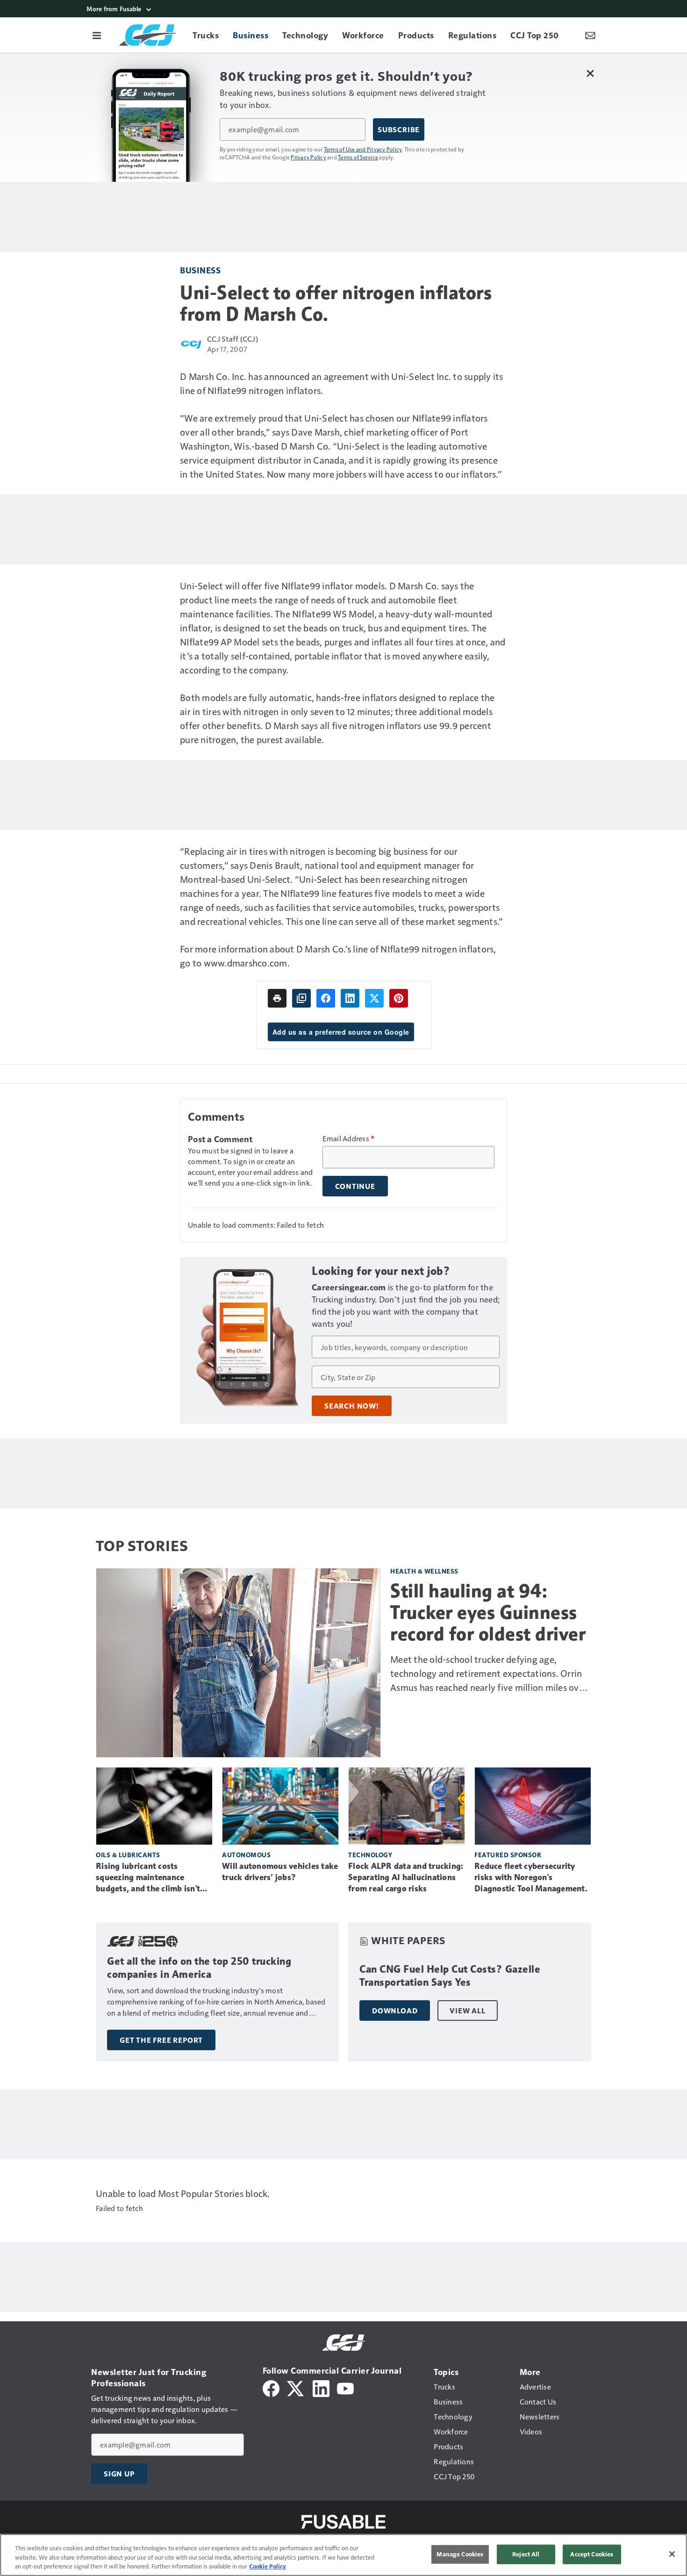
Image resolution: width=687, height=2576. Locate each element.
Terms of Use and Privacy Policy (363, 149)
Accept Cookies (592, 2554)
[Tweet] (374, 998)
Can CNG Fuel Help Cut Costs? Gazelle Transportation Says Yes (450, 1976)
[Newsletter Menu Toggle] (590, 35)
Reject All (526, 2554)
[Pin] (399, 998)
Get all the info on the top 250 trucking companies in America (199, 1968)
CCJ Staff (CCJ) (233, 339)
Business (200, 270)
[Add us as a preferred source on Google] (301, 998)
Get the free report (161, 2040)
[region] (343, 2555)
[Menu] (97, 35)
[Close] (672, 2554)
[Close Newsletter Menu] (590, 73)
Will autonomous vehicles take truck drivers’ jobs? (280, 1872)
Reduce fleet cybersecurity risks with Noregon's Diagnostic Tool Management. (531, 1877)
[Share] (326, 998)
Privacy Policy (308, 157)
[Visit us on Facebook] (271, 2387)
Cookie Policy (268, 2566)
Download (395, 2011)
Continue (355, 1186)
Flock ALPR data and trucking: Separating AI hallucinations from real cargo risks (406, 1877)
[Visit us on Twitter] (296, 2387)
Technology (370, 1855)
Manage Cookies (460, 2554)
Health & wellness (424, 1571)
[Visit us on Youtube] (345, 2387)
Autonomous (246, 1855)
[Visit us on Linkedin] (321, 2387)
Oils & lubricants (128, 1855)
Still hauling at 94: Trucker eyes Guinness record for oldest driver (488, 1612)
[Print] (277, 998)
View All (467, 2011)
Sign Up (119, 2474)
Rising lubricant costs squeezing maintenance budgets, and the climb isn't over (148, 1878)
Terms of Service (358, 157)
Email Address (349, 1138)
